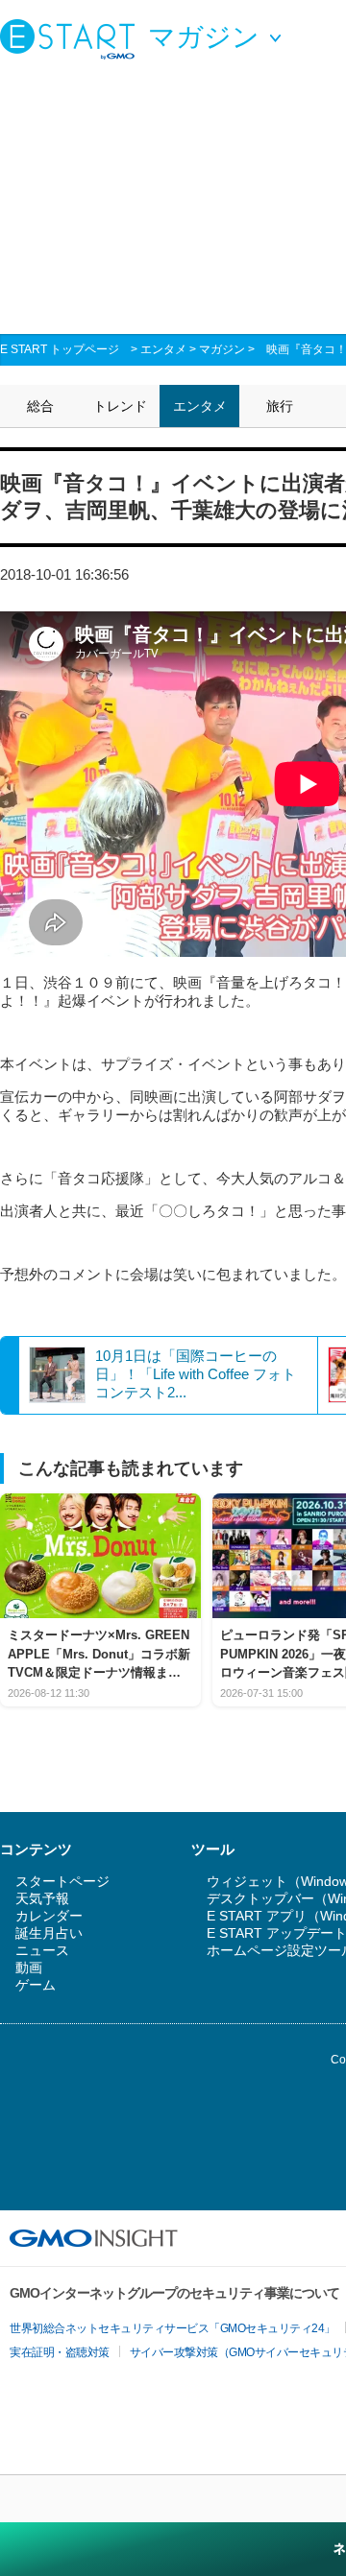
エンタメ (163, 349)
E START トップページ (60, 349)
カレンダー (49, 1916)
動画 (29, 1968)
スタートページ (62, 1881)
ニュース (42, 1950)
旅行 (280, 406)
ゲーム (36, 1985)
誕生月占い (49, 1933)
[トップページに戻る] (72, 38)
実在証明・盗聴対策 (60, 2352)
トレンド (120, 406)
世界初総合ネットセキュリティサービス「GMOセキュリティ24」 (173, 2328)
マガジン (222, 349)
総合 (40, 406)
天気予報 (42, 1898)
